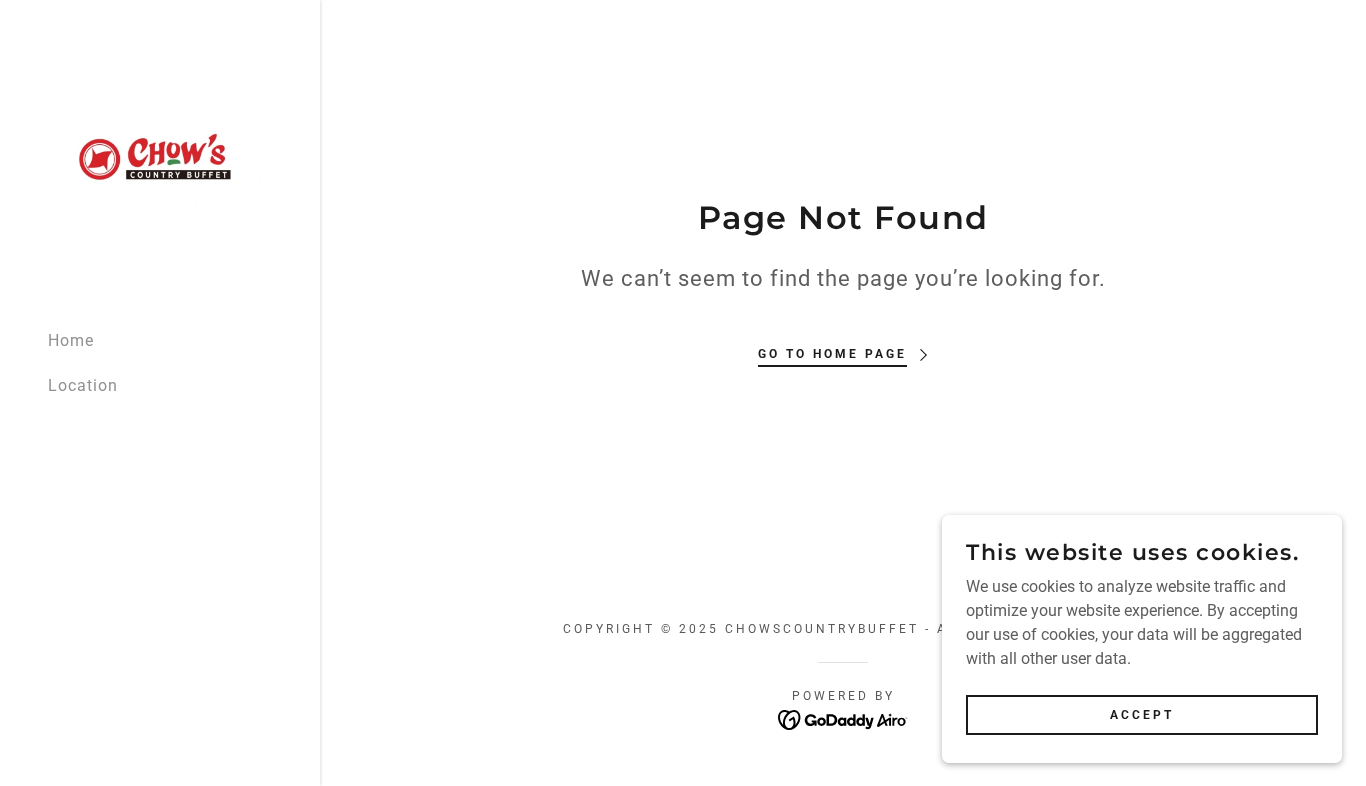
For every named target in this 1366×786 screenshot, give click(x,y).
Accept (1142, 714)
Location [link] (83, 385)
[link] (160, 155)
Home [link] (71, 340)
